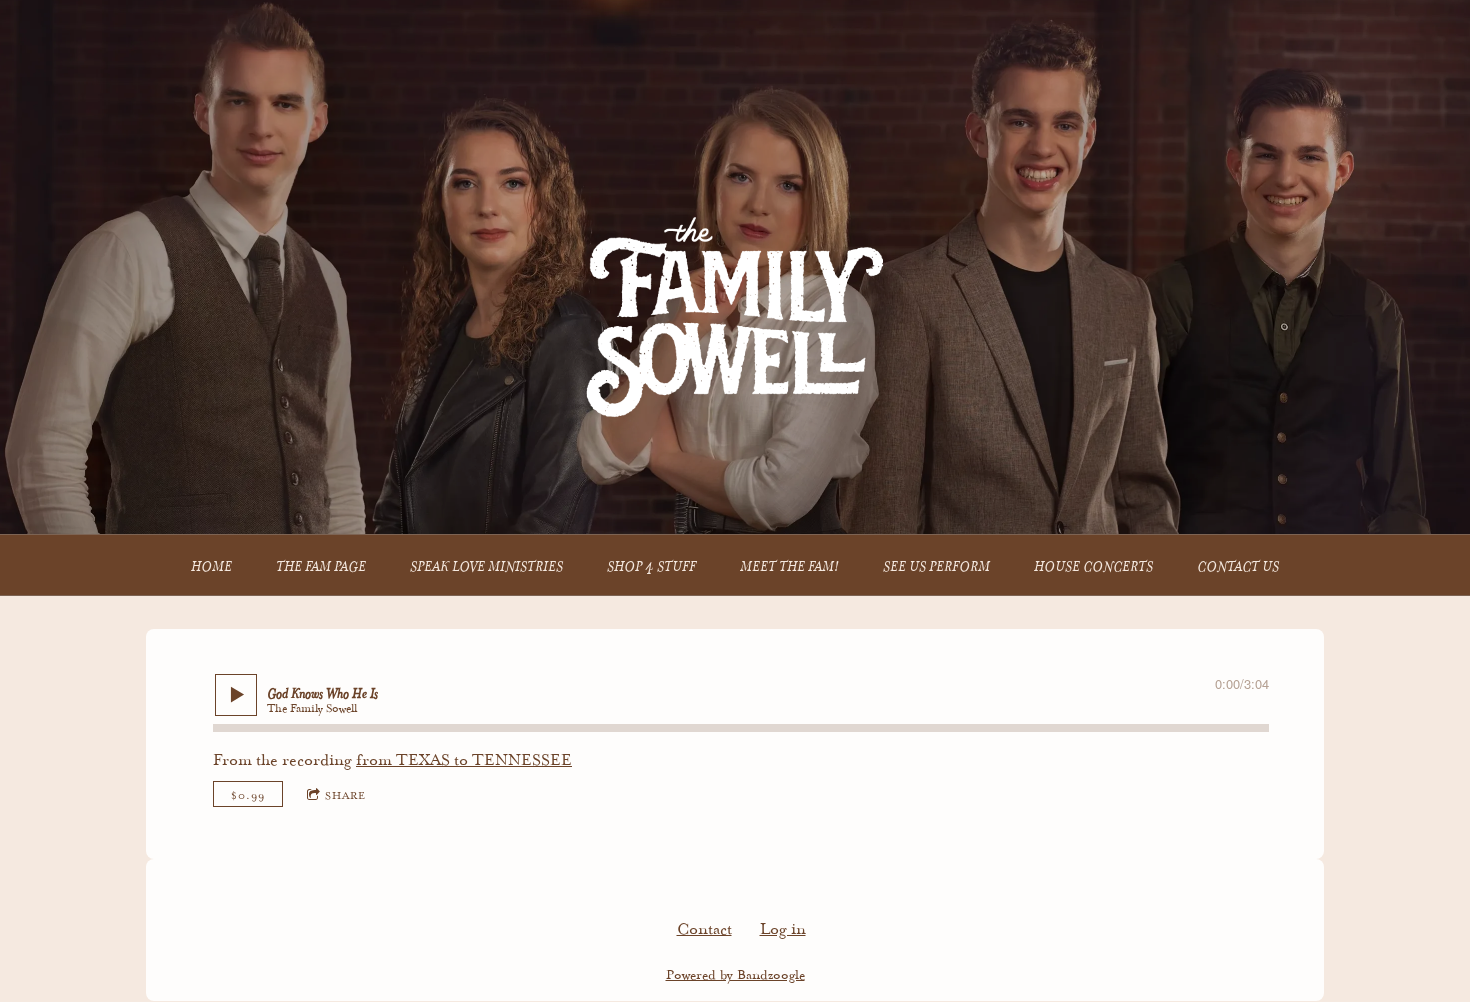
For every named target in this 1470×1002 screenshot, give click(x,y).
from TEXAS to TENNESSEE (464, 757)
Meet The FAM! (789, 564)
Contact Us (1238, 564)
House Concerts (1093, 564)
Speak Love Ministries (486, 564)
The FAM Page (321, 564)
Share (345, 794)
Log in (783, 926)
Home (211, 564)
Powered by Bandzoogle (735, 972)
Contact (704, 926)
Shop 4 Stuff (651, 564)
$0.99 (248, 794)
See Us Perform (936, 564)
